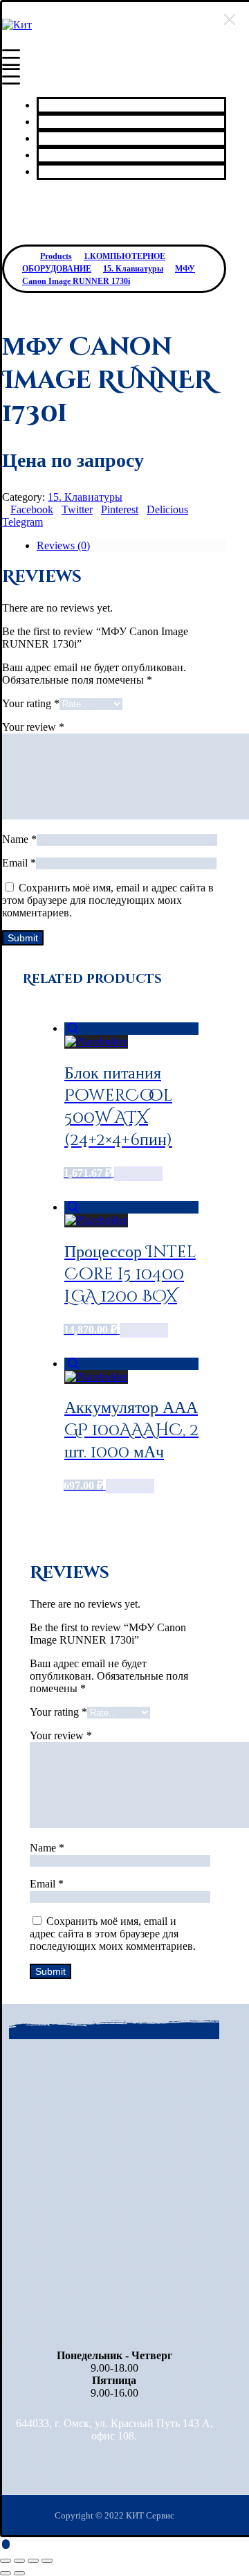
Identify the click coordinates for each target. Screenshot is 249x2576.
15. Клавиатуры (85, 497)
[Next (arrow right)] (19, 2573)
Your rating (31, 703)
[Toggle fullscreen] (33, 2561)
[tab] (131, 546)
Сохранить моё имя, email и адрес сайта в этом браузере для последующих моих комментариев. (108, 900)
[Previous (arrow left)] (6, 2573)
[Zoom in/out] (47, 2561)
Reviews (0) (63, 545)
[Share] (19, 2561)
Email (19, 863)
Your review (33, 727)
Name (19, 839)
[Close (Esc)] (6, 2561)
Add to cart (138, 1174)
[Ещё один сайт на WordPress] (17, 25)
